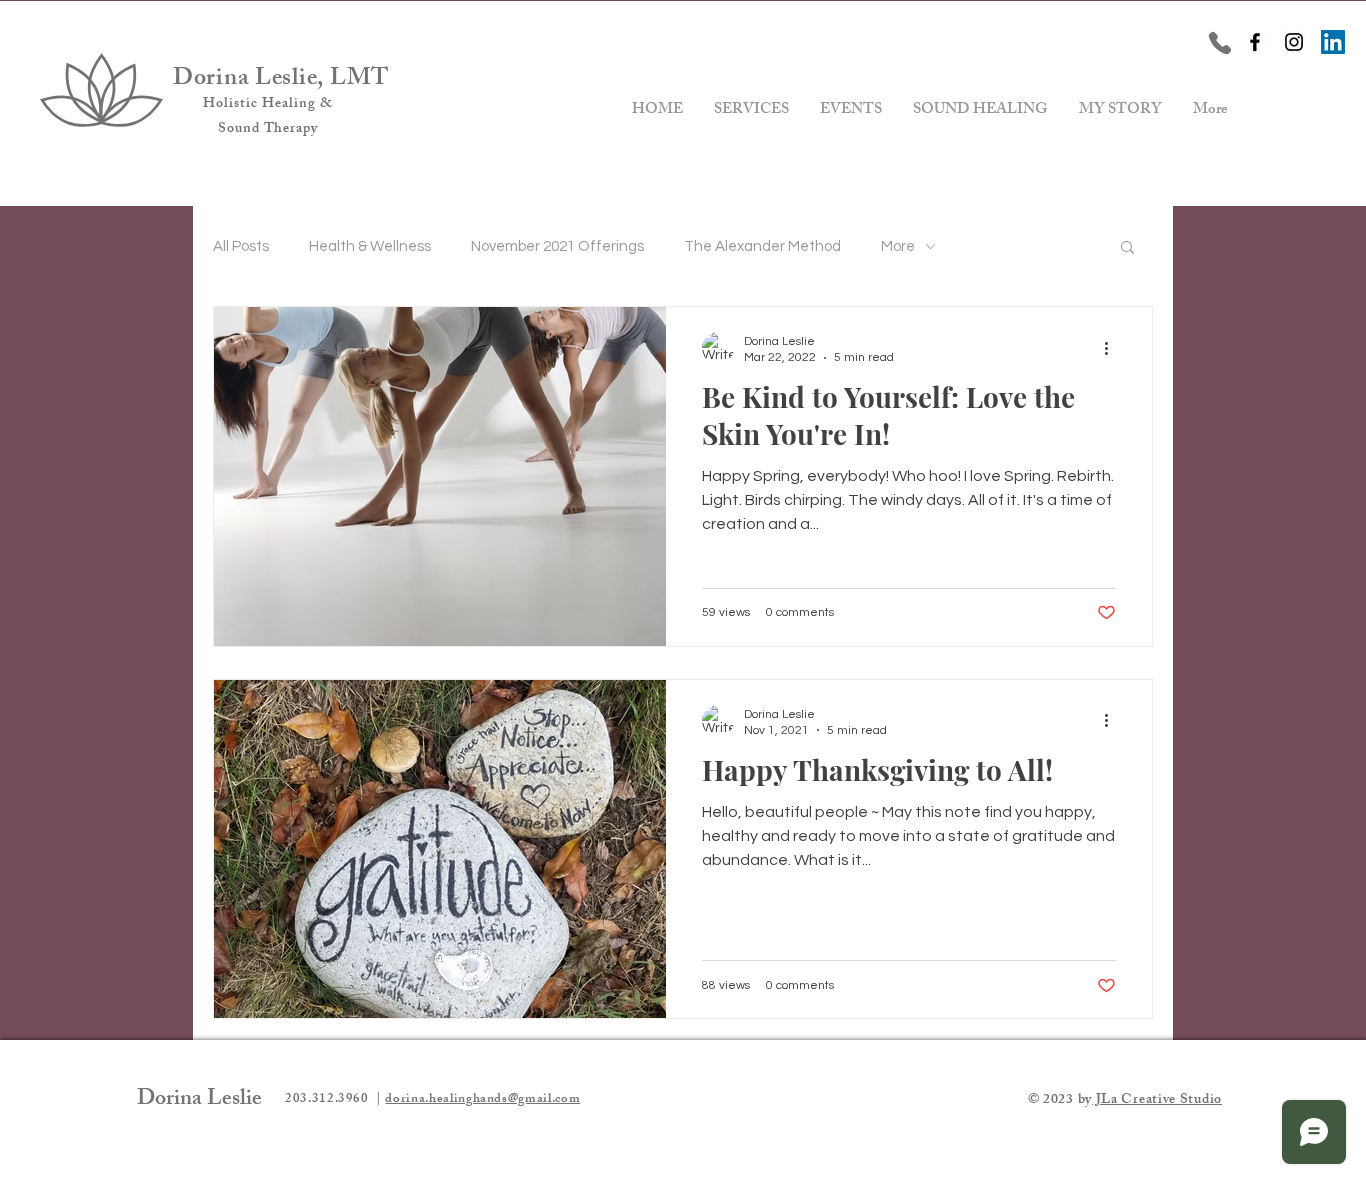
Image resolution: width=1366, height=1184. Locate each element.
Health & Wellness (370, 246)
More (898, 246)
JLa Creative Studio (1157, 1100)
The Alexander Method (762, 246)
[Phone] (1220, 43)
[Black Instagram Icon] (1294, 42)
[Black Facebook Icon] (1255, 42)
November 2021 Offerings (557, 246)
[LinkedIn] (1333, 42)
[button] (1127, 248)
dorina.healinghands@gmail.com (482, 1100)
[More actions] (1113, 348)
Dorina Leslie (199, 1100)
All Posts (241, 246)
